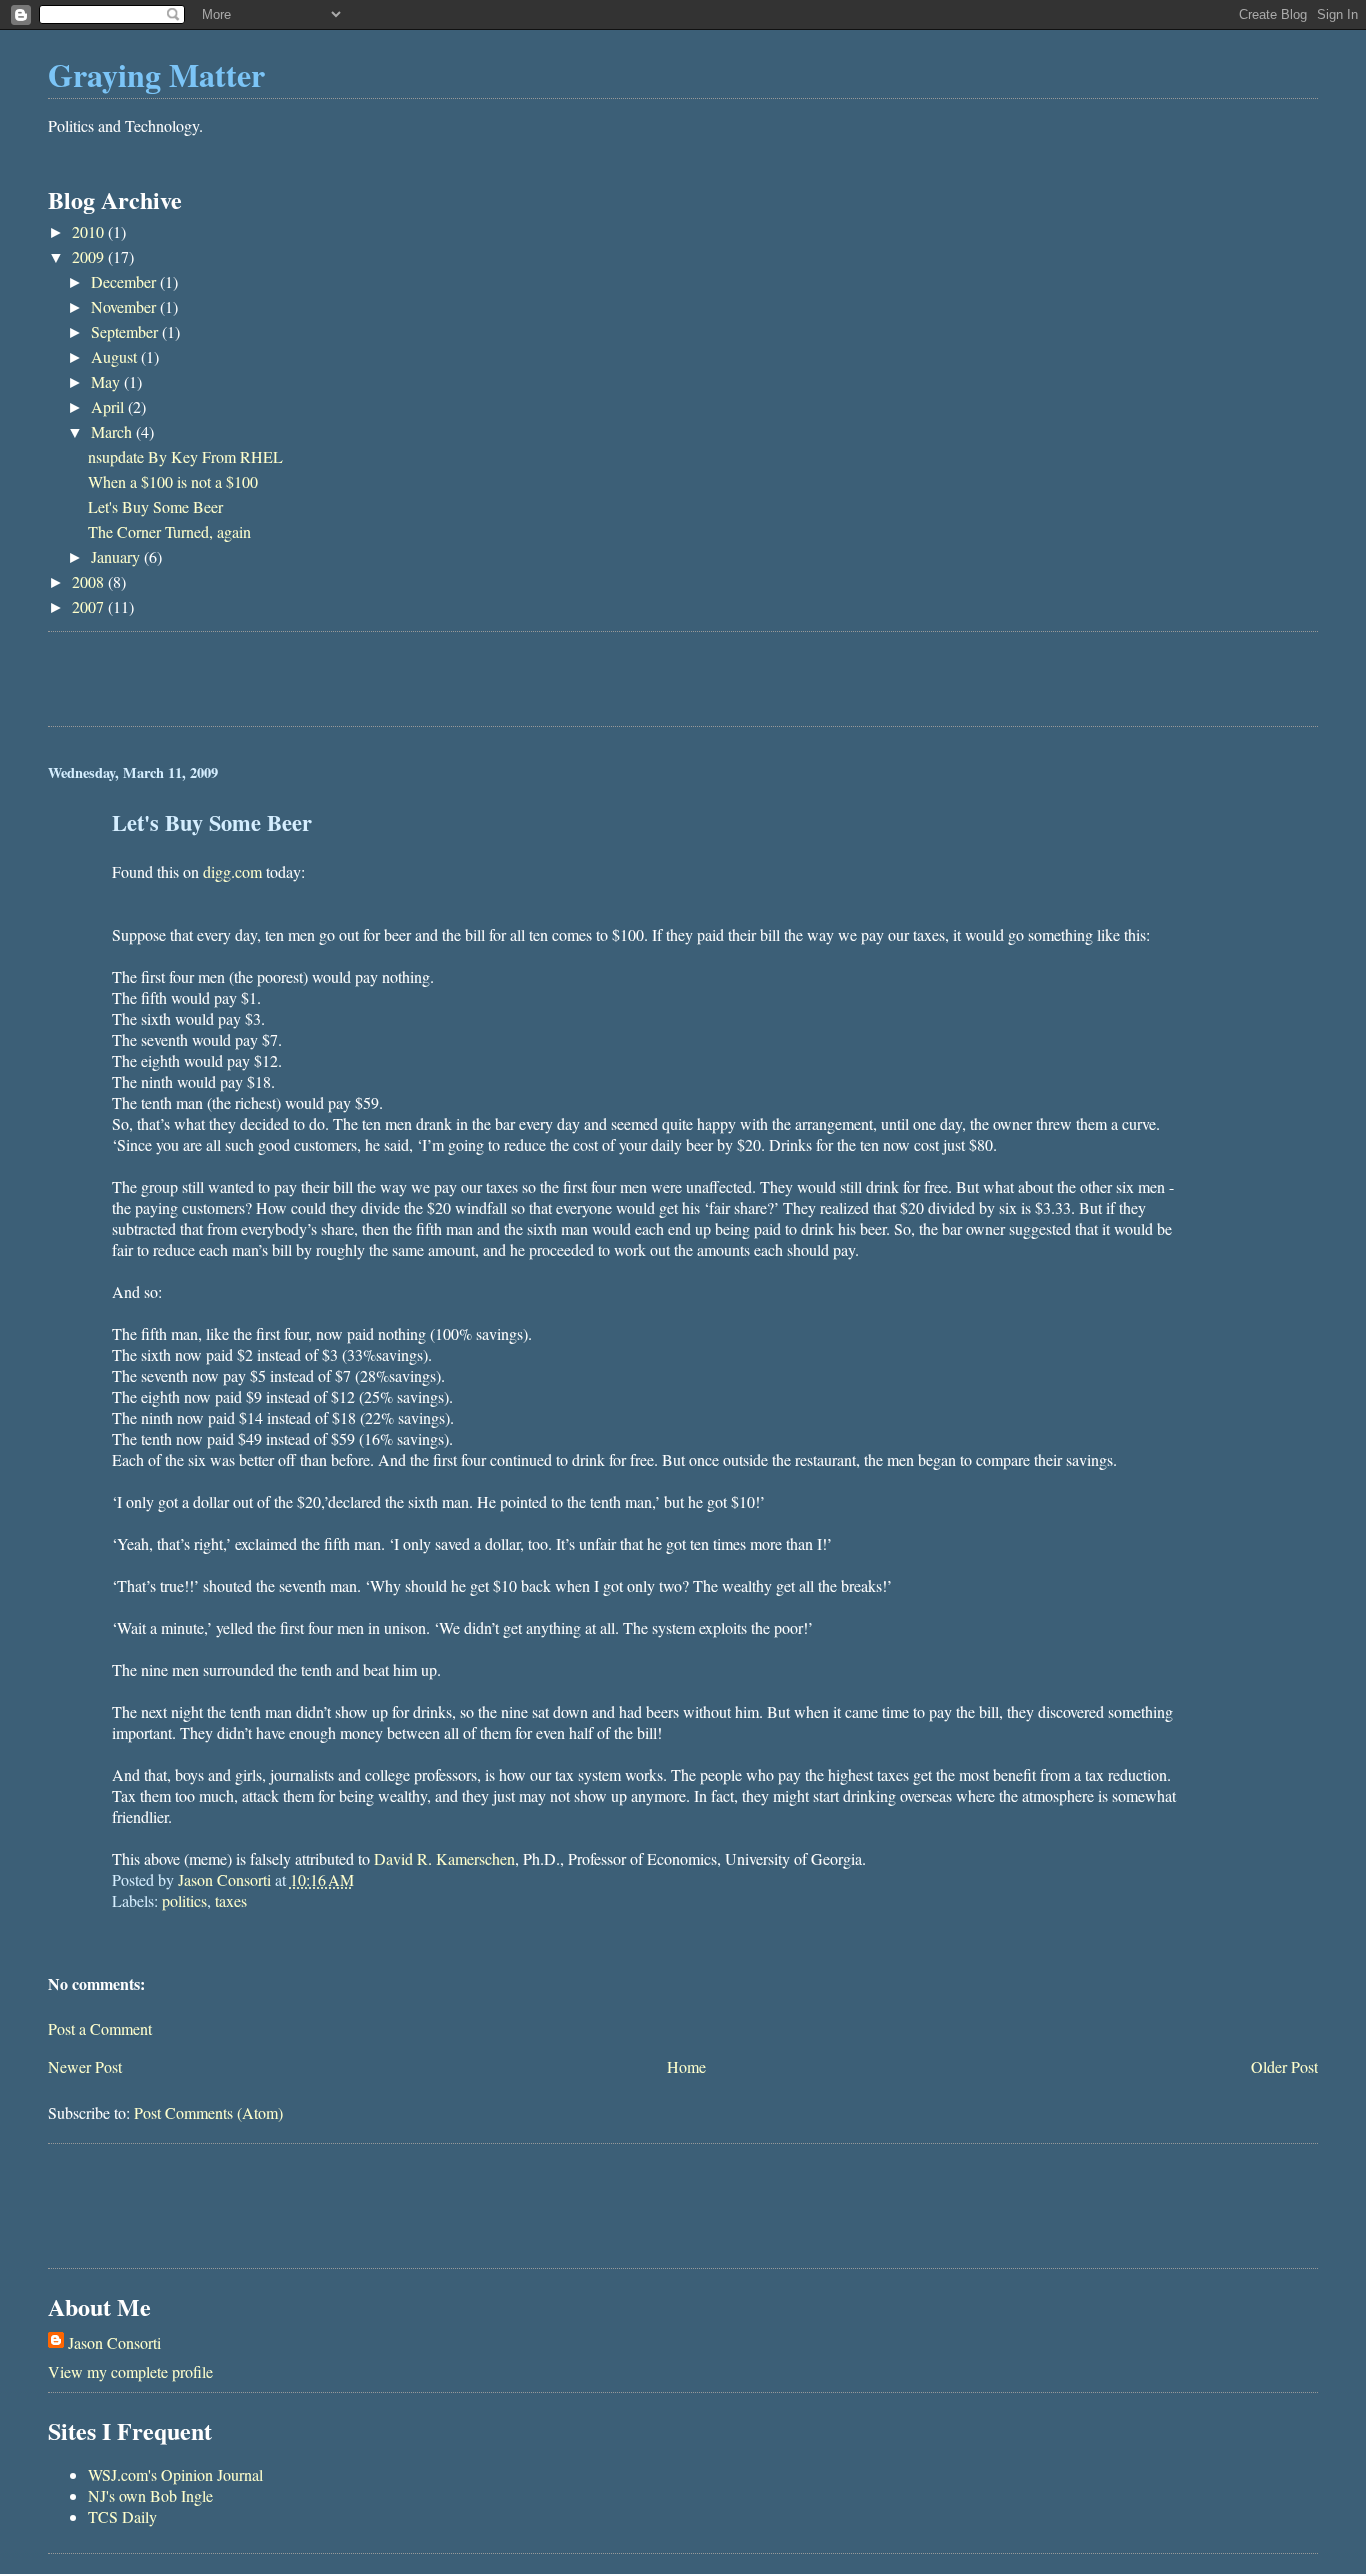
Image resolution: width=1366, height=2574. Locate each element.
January (117, 556)
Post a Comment (100, 2028)
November (125, 306)
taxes (231, 1900)
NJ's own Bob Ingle (150, 2495)
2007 (90, 606)
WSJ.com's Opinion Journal (175, 2474)
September (126, 331)
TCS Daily (122, 2516)
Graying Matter (156, 74)
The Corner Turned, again (169, 531)
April (109, 406)
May (107, 381)
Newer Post (85, 2066)
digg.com (232, 871)
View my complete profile (130, 2371)
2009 (90, 256)
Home (686, 2066)
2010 (90, 231)
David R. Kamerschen (444, 1858)
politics (184, 1900)
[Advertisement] (282, 682)
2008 (90, 581)
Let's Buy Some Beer (155, 506)
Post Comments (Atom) (208, 2112)
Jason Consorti (114, 2342)
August (116, 356)
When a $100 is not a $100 (173, 481)
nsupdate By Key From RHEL (185, 456)
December (125, 281)
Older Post (1284, 2066)
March (113, 431)
